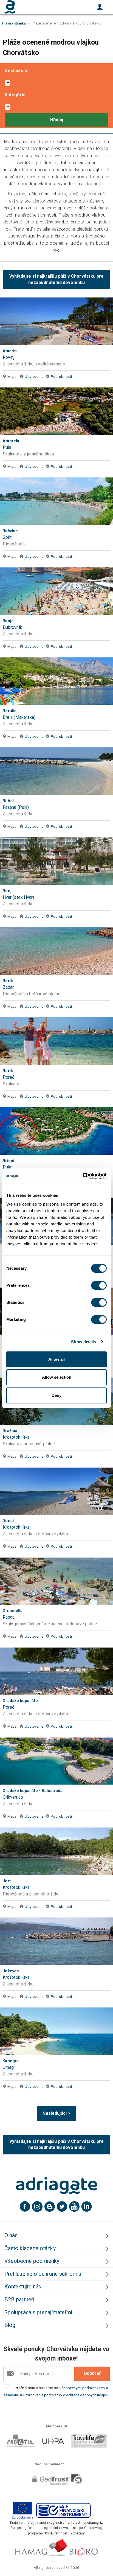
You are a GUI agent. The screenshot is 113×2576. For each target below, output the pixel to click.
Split (7, 537)
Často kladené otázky (30, 2248)
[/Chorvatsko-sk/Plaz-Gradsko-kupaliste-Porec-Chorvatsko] (56, 1671)
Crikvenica (13, 1797)
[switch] (99, 1285)
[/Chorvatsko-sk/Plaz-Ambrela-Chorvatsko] (56, 411)
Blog (10, 2325)
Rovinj (9, 357)
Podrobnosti (61, 376)
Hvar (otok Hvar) (18, 897)
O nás (11, 2235)
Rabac (9, 1617)
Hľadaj (57, 120)
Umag (8, 2067)
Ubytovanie (34, 376)
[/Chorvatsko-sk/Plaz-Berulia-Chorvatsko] (56, 681)
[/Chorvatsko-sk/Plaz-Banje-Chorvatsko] (56, 591)
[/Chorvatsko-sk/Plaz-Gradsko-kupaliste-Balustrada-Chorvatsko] (56, 1761)
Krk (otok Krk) (16, 1437)
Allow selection (57, 1377)
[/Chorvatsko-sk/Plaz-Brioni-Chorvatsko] (56, 1131)
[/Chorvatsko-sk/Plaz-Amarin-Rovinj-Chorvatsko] (56, 321)
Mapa (12, 376)
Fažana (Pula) (16, 807)
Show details (84, 1342)
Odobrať (92, 2373)
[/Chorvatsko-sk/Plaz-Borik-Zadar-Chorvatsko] (56, 951)
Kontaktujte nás (23, 2287)
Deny (56, 1395)
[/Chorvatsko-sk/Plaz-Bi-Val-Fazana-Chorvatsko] (56, 771)
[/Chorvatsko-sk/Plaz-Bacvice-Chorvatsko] (56, 501)
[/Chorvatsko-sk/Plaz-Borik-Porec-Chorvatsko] (56, 1041)
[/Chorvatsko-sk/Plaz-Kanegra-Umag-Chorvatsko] (56, 2031)
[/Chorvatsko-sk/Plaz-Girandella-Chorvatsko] (56, 1581)
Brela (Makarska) (19, 717)
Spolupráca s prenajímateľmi (38, 2313)
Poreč (9, 1077)
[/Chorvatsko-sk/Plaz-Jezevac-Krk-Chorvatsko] (56, 1941)
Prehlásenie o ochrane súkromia (43, 2274)
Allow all (56, 1359)
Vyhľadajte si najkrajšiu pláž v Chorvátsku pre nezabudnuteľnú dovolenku (57, 279)
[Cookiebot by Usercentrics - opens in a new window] (83, 1176)
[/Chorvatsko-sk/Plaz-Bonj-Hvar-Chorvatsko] (56, 861)
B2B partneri (19, 2300)
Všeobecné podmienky (32, 2261)
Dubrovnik (12, 627)
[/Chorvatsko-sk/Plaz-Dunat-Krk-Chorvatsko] (56, 1491)
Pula (7, 447)
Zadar (8, 987)
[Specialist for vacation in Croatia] (56, 2186)
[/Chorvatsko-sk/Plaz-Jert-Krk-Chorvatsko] (56, 1851)
